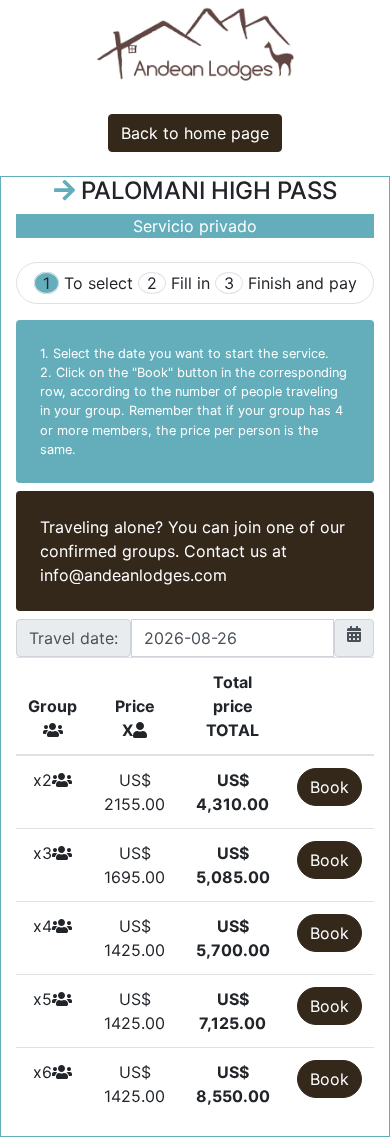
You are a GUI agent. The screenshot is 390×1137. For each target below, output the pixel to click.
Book (329, 787)
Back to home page (195, 133)
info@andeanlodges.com (133, 575)
